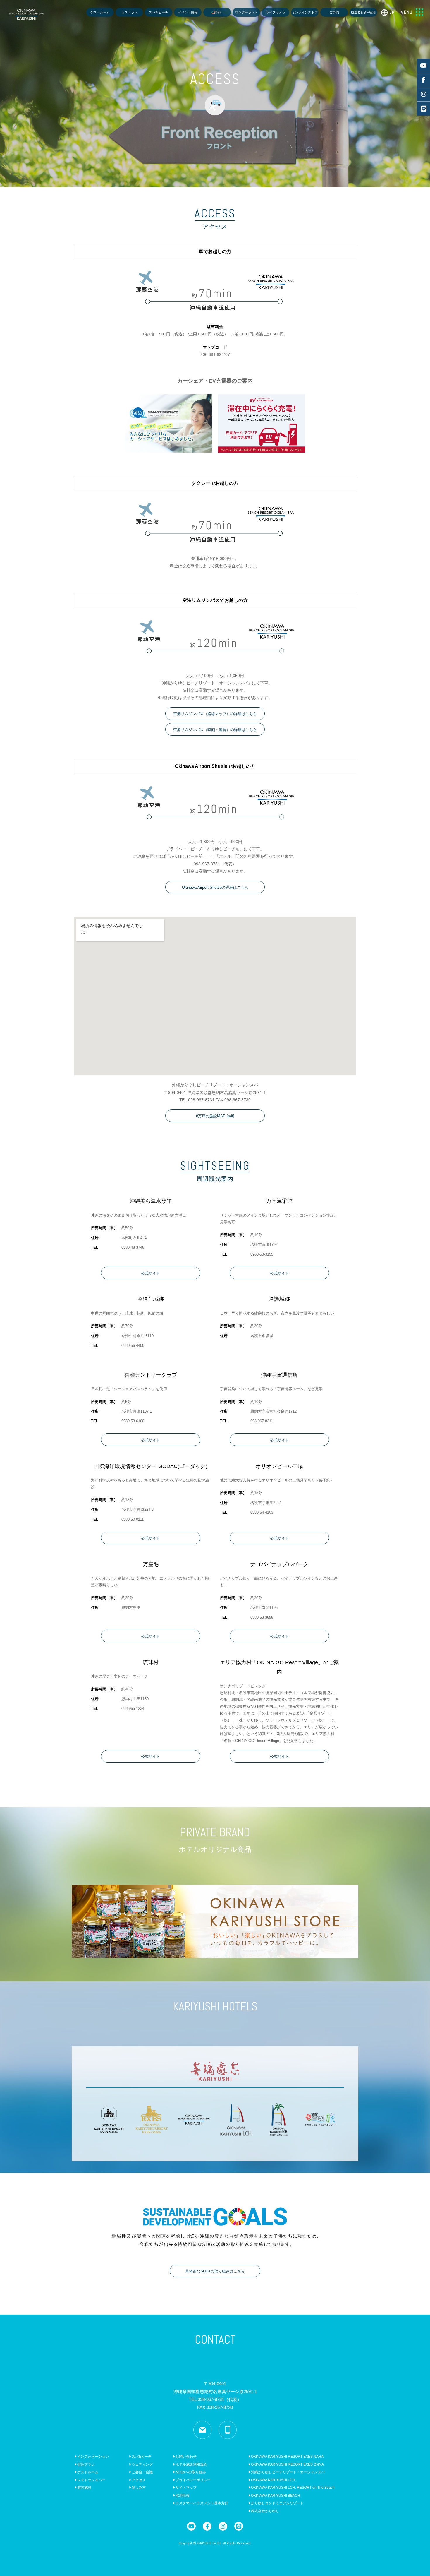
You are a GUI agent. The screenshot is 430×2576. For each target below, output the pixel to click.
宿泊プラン (86, 2464)
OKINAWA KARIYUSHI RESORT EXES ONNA (287, 2464)
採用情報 (182, 2495)
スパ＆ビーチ (159, 12)
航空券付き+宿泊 (363, 12)
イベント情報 (188, 12)
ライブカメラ (276, 12)
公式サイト (150, 1273)
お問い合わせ (186, 2457)
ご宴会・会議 (142, 2472)
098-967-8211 (262, 1421)
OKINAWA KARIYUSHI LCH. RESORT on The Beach (292, 2488)
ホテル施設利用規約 (191, 2464)
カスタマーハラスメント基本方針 (201, 2503)
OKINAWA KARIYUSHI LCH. (273, 2480)
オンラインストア (305, 12)
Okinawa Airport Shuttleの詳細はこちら (215, 887)
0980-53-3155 (262, 1254)
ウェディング (142, 2464)
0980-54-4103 (262, 1512)
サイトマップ (186, 2488)
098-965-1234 (133, 1709)
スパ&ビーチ (141, 2457)
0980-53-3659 (262, 1617)
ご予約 (334, 12)
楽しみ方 (138, 2488)
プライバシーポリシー (193, 2480)
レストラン (129, 12)
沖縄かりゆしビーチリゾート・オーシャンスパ (287, 2472)
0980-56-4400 (133, 1346)
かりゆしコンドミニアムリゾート (277, 2503)
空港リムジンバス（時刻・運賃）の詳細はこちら (215, 730)
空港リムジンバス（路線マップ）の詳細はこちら (215, 714)
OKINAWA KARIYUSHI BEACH (275, 2495)
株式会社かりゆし (265, 2511)
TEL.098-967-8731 (215, 2399)
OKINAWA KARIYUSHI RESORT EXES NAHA (287, 2457)
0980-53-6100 (133, 1421)
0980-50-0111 (133, 1519)
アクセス (138, 2480)
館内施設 (84, 2488)
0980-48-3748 (133, 1247)
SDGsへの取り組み (190, 2472)
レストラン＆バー (91, 2480)
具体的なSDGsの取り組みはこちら (215, 2271)
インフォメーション (93, 2457)
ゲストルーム (100, 12)
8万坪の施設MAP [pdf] (215, 1116)
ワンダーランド (246, 12)
